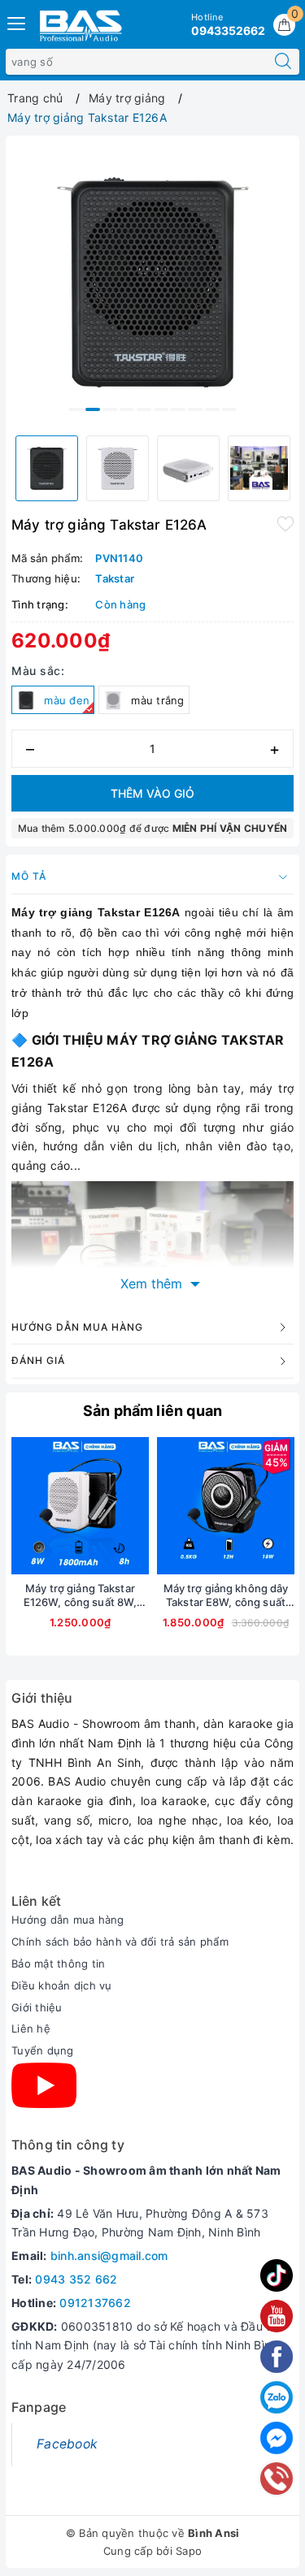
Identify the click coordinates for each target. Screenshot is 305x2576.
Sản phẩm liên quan (152, 1411)
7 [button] (178, 409)
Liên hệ (31, 2028)
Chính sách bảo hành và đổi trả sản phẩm (120, 1942)
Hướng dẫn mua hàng (68, 1920)
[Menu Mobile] (17, 22)
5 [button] (144, 409)
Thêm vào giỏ (152, 793)
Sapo (189, 2551)
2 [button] (93, 409)
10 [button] (229, 409)
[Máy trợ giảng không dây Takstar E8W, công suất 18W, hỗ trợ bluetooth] (226, 1506)
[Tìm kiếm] (283, 62)
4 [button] (127, 409)
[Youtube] (44, 2085)
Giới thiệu (37, 2007)
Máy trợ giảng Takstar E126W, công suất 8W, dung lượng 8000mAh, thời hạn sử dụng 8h (80, 1595)
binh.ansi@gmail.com (109, 2256)
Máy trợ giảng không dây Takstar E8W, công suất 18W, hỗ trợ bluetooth (226, 1595)
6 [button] (161, 409)
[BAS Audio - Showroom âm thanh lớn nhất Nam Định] (80, 25)
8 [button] (195, 409)
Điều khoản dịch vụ (62, 1985)
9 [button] (212, 409)
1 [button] (76, 409)
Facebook (67, 2444)
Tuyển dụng (43, 2050)
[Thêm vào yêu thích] (285, 523)
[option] (152, 282)
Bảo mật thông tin (58, 1963)
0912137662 (95, 2303)
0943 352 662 (76, 2279)
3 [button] (110, 409)
